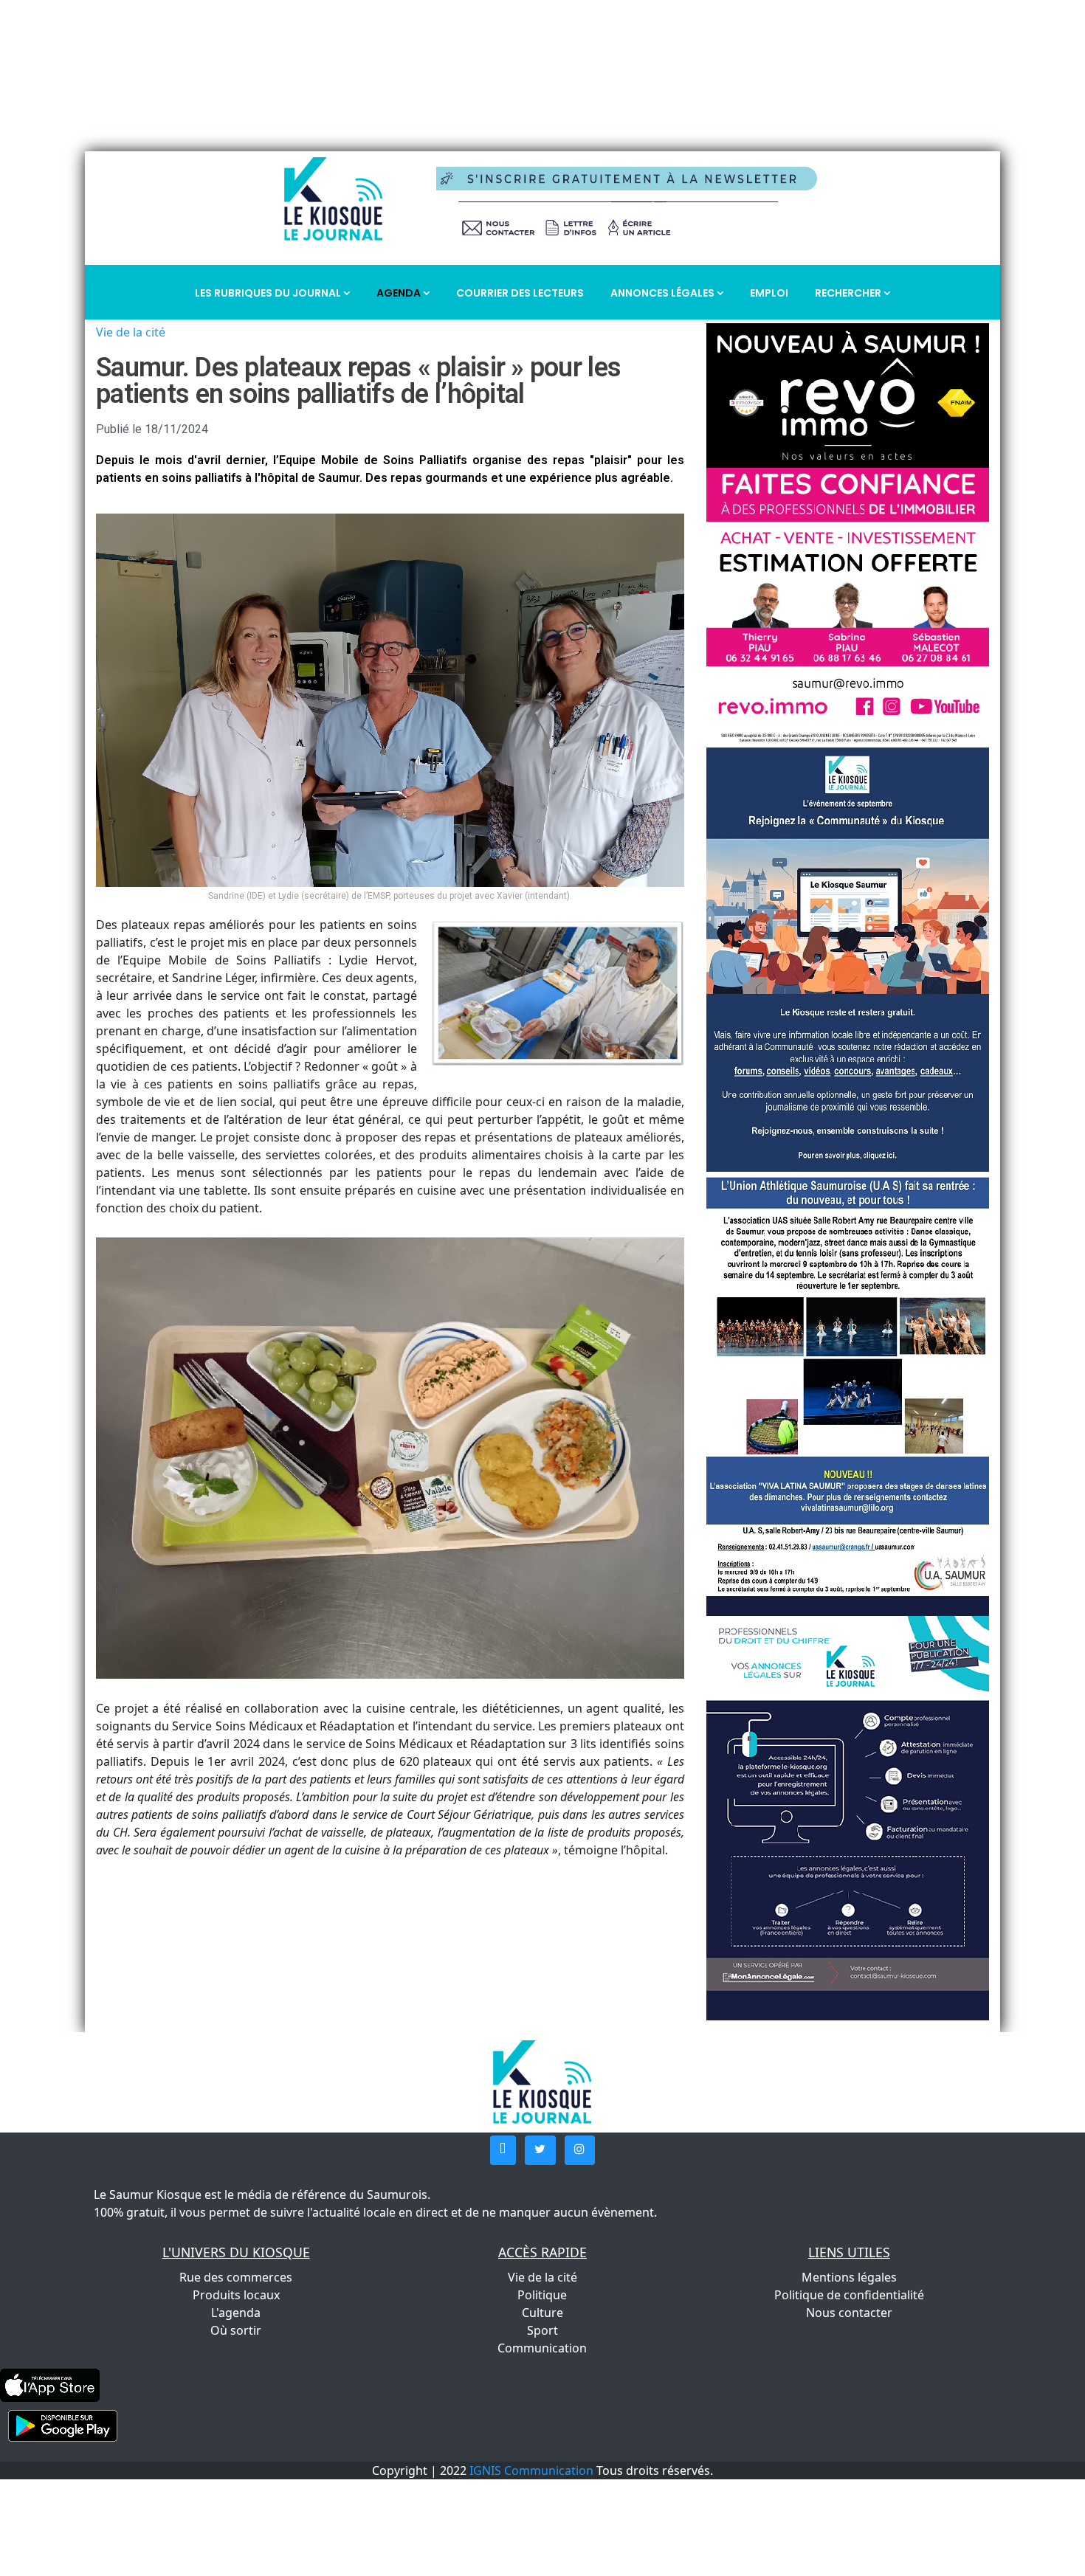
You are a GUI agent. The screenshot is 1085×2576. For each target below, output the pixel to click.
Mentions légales (849, 2277)
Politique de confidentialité (849, 2295)
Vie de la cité (131, 332)
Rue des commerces (236, 2277)
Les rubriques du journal (269, 293)
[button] (503, 2150)
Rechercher (849, 293)
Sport (542, 2330)
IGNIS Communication (531, 2470)
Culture (542, 2313)
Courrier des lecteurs (520, 293)
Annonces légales (664, 293)
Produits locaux (236, 2295)
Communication (542, 2348)
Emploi (769, 293)
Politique (542, 2295)
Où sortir (236, 2330)
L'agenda (236, 2313)
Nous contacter (849, 2313)
